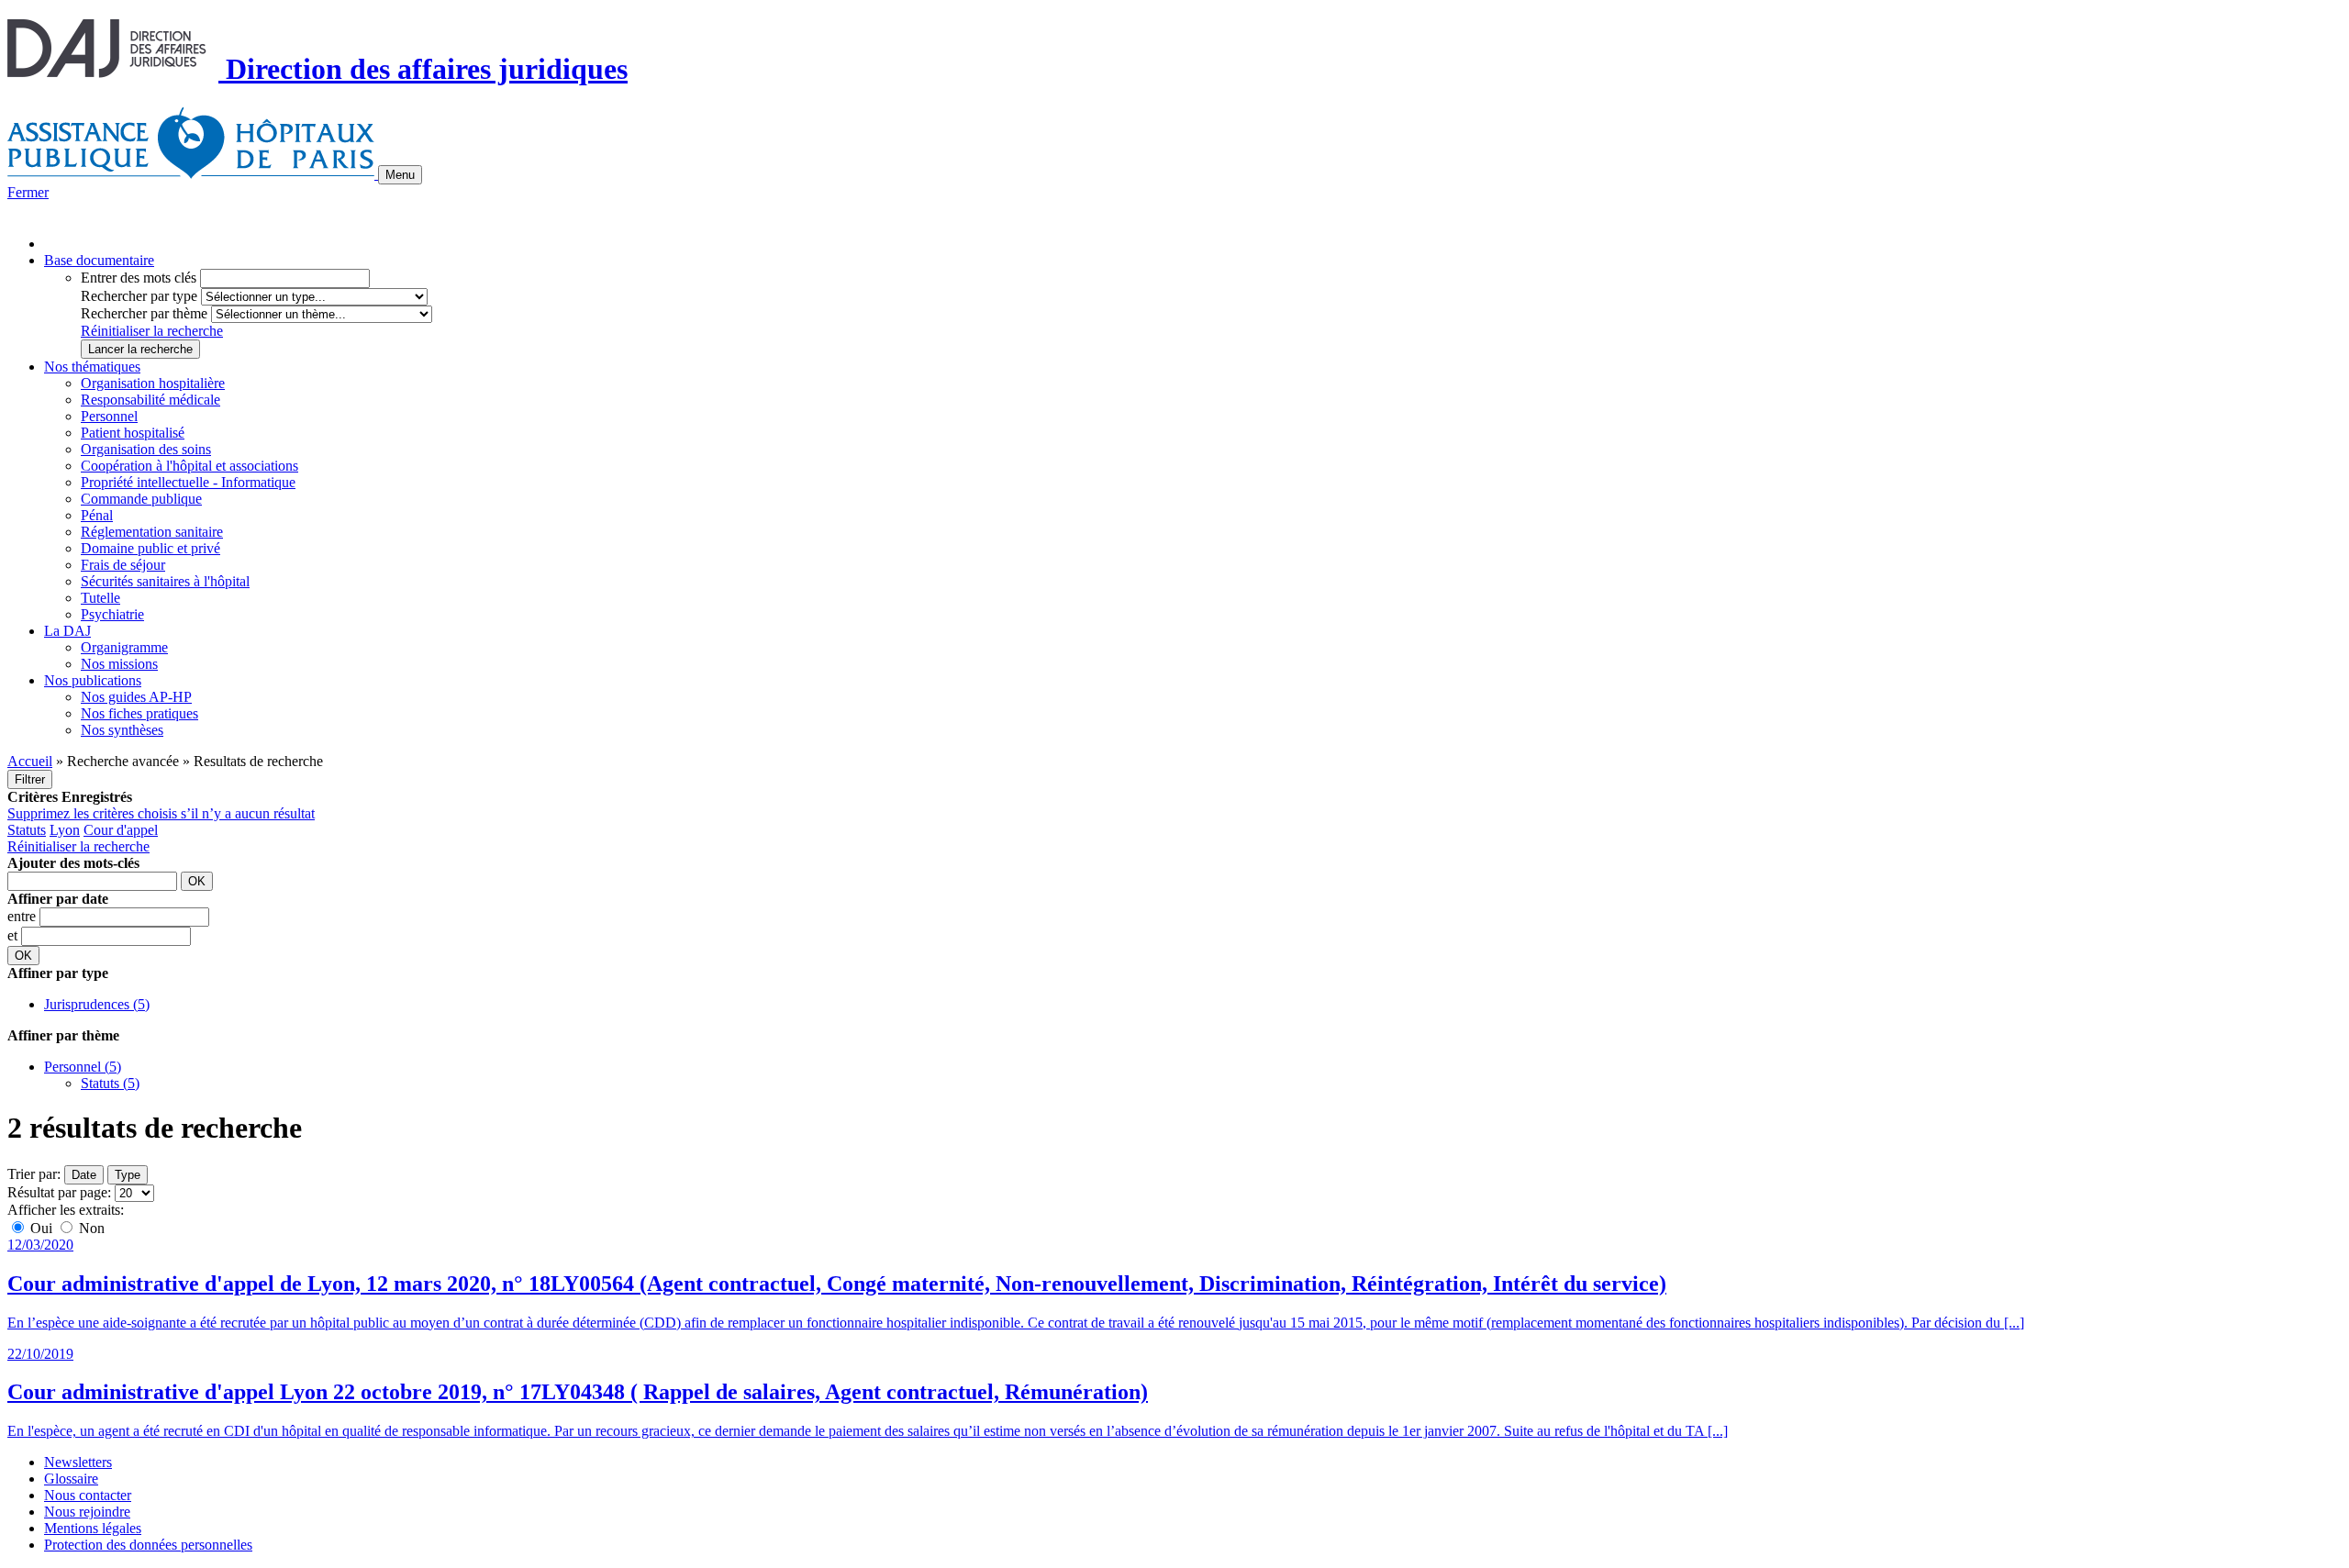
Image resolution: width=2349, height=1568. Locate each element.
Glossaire (71, 1479)
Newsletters (78, 1462)
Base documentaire (99, 260)
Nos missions (119, 664)
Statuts (27, 830)
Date (84, 1175)
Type (128, 1175)
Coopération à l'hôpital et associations (189, 466)
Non (90, 1228)
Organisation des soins (146, 449)
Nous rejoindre (87, 1512)
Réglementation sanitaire (152, 532)
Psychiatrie (112, 614)
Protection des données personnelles (148, 1545)
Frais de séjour (123, 565)
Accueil (30, 761)
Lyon (65, 830)
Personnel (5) (83, 1067)
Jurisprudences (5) (97, 1004)
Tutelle (100, 598)
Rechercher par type (139, 296)
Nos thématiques (92, 367)
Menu (400, 175)
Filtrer (30, 779)
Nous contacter (88, 1495)
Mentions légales (93, 1528)
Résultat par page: (59, 1192)
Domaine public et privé (150, 548)
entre (23, 916)
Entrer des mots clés (139, 278)
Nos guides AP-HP (136, 697)
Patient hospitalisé (133, 433)
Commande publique (141, 499)
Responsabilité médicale (150, 400)
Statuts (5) (110, 1083)
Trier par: (34, 1174)
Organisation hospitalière (153, 383)
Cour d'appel (121, 830)
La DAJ (67, 631)
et (14, 935)
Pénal (97, 515)
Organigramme (124, 647)
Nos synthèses (122, 730)
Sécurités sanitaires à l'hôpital (165, 581)
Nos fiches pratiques (139, 713)
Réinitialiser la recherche (152, 331)
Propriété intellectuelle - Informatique (188, 482)
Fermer (28, 192)
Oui (41, 1228)
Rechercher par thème (144, 313)
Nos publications (93, 680)
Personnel (109, 416)
